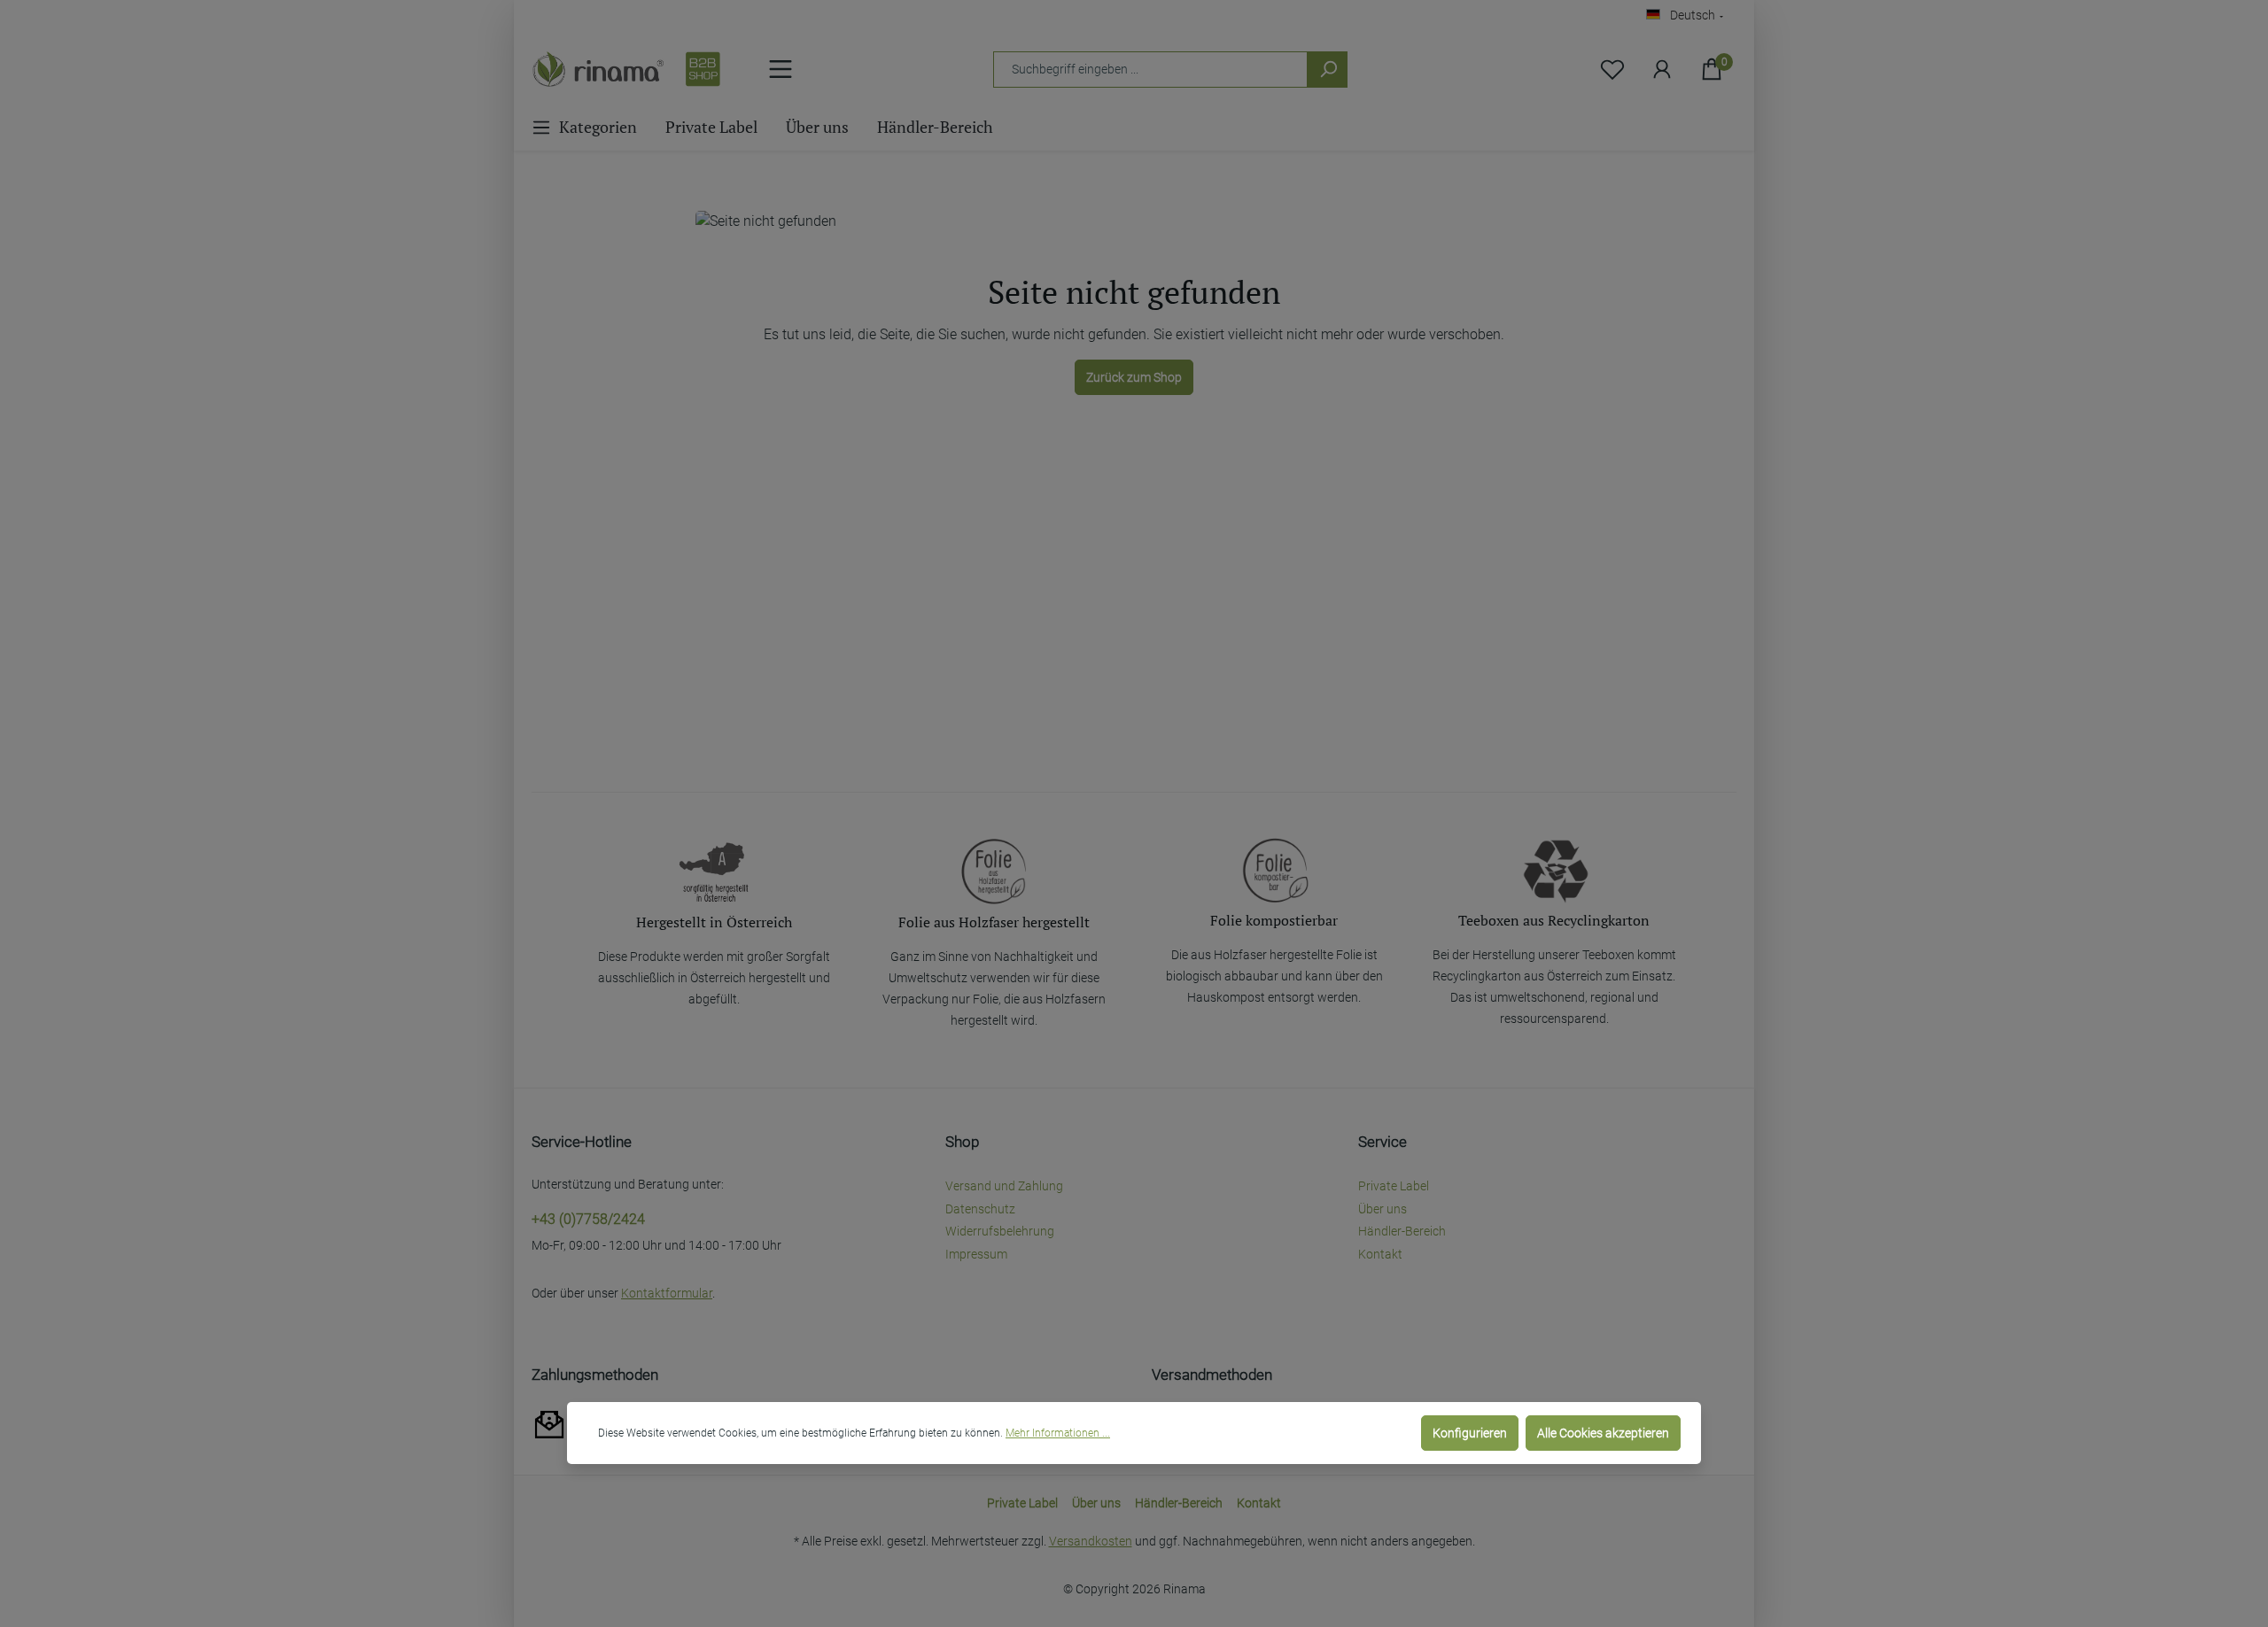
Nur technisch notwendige (1331, 1433)
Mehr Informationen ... (1058, 1433)
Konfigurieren (1470, 1433)
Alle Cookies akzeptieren (1603, 1433)
